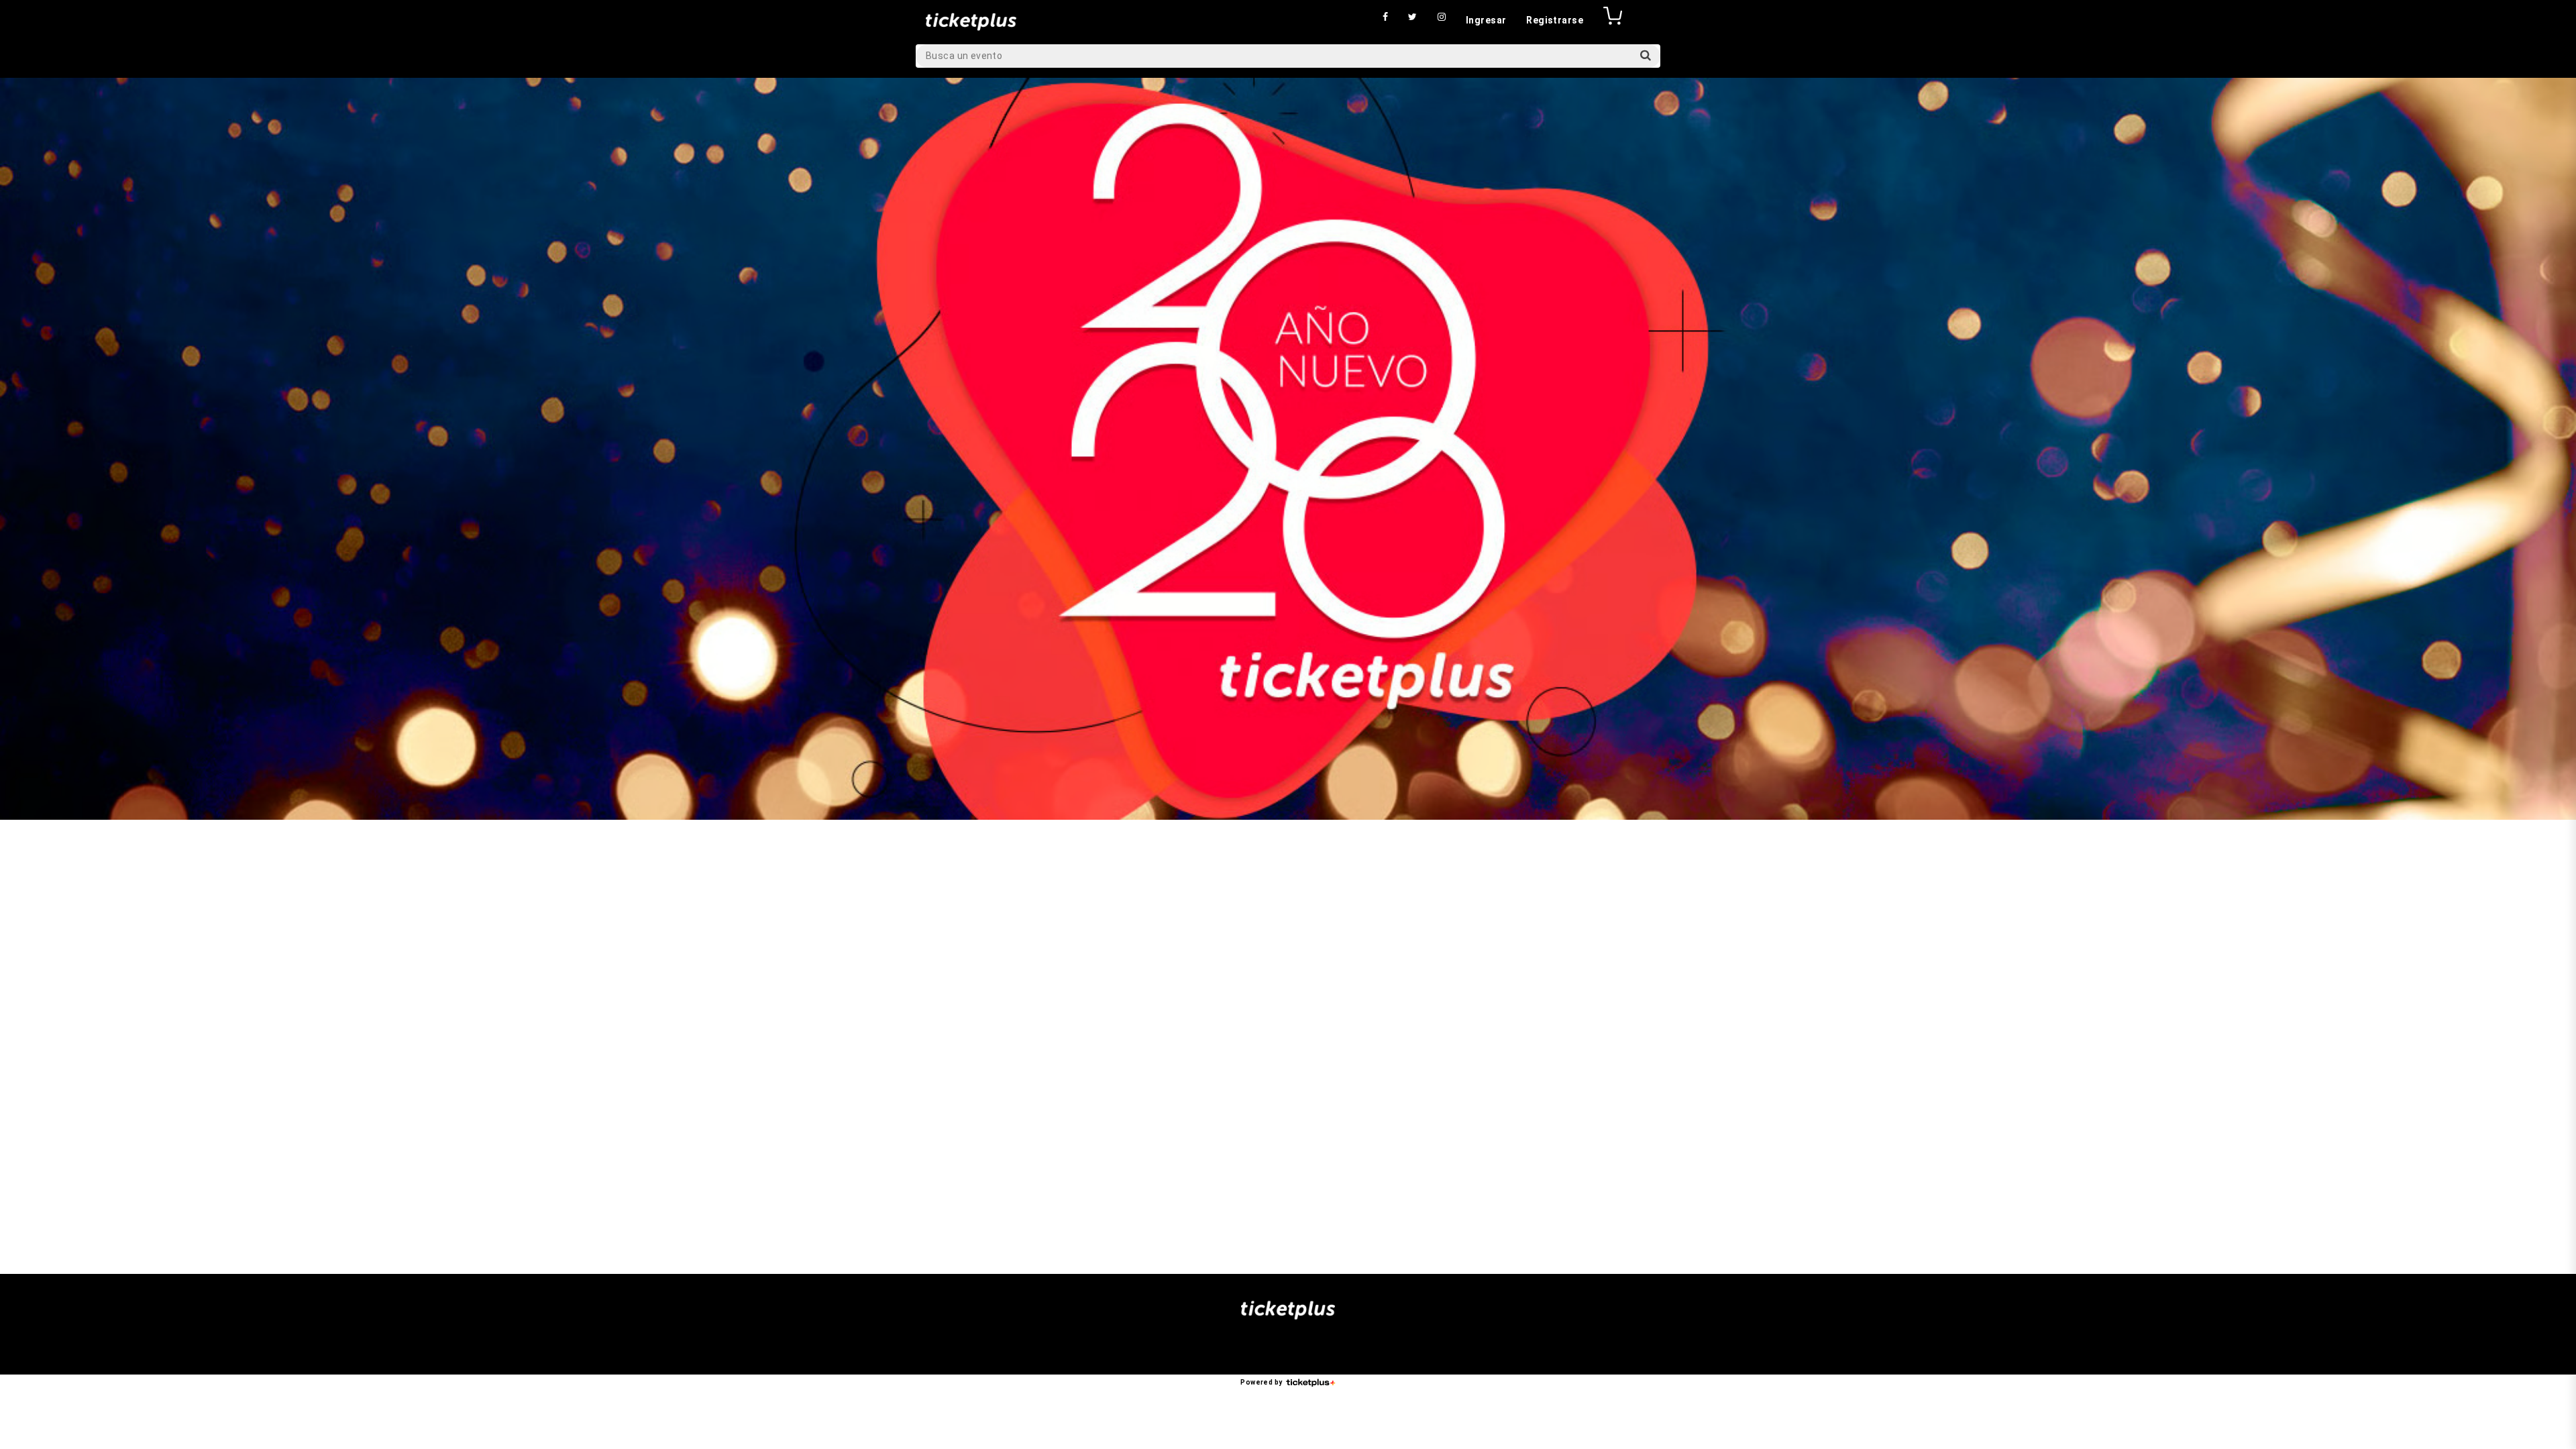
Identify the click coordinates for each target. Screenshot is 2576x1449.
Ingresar (1486, 20)
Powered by (1261, 1382)
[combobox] (1288, 56)
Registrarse (1555, 20)
